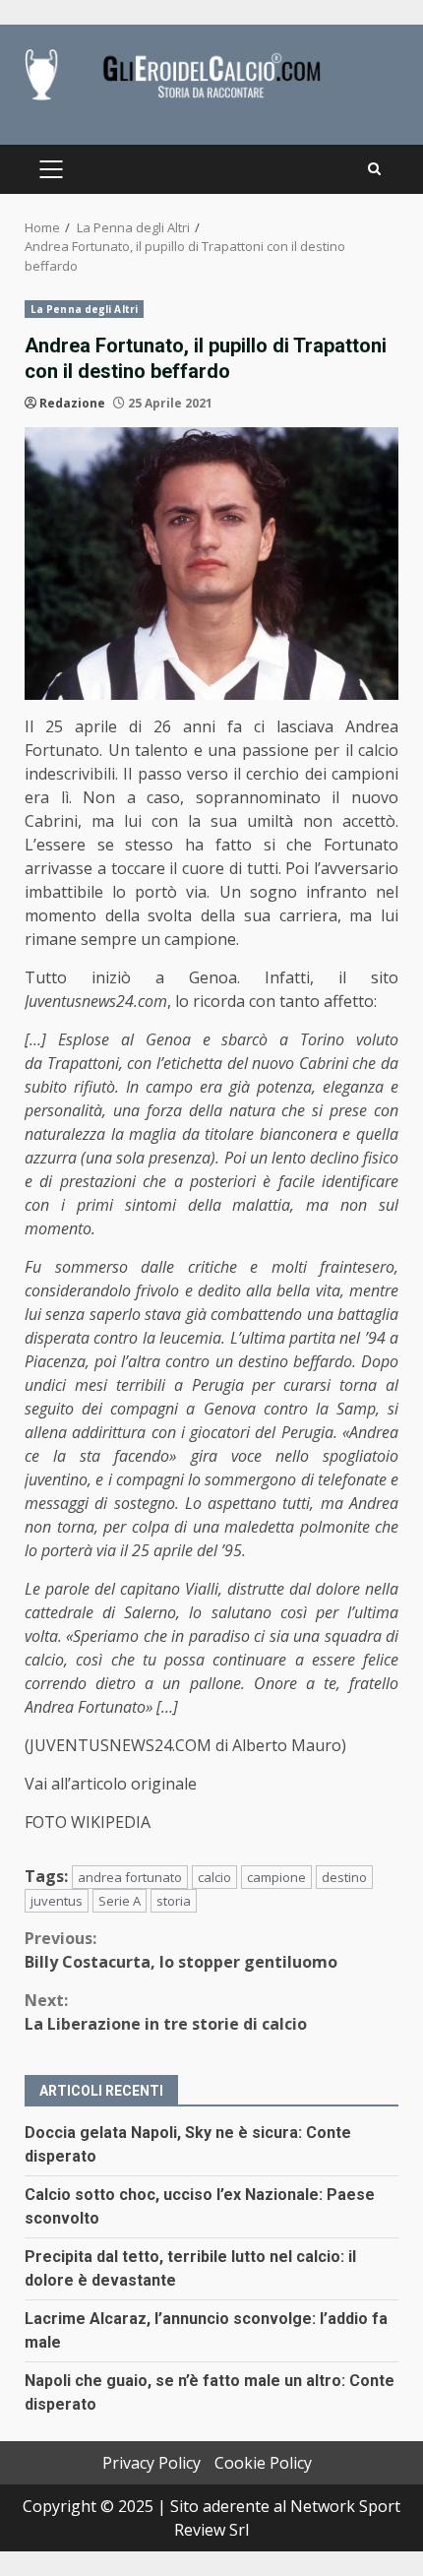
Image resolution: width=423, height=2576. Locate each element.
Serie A (120, 1901)
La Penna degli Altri (84, 309)
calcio (214, 1877)
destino (344, 1877)
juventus (57, 1901)
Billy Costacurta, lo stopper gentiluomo (181, 1950)
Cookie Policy (263, 2463)
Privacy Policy (151, 2463)
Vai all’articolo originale (111, 1784)
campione (276, 1877)
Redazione (72, 403)
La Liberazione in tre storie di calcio (166, 2012)
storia (174, 1901)
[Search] (374, 169)
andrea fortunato (130, 1877)
